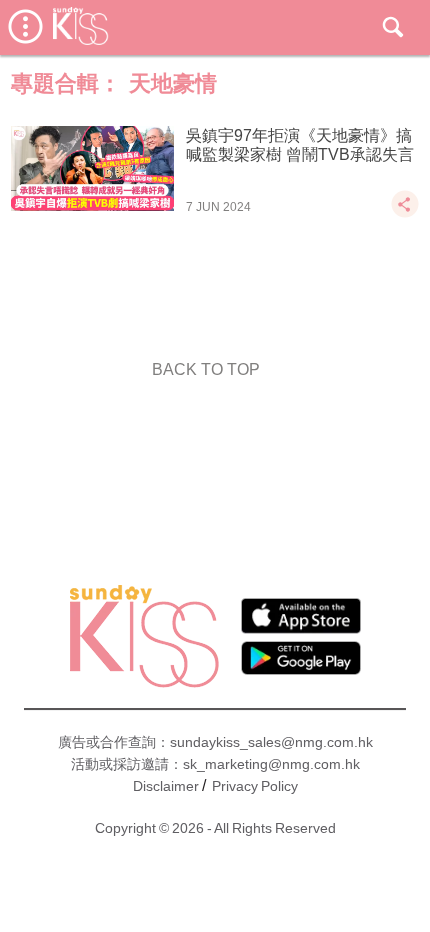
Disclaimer (166, 786)
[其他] (405, 213)
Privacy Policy (255, 786)
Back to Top (206, 369)
